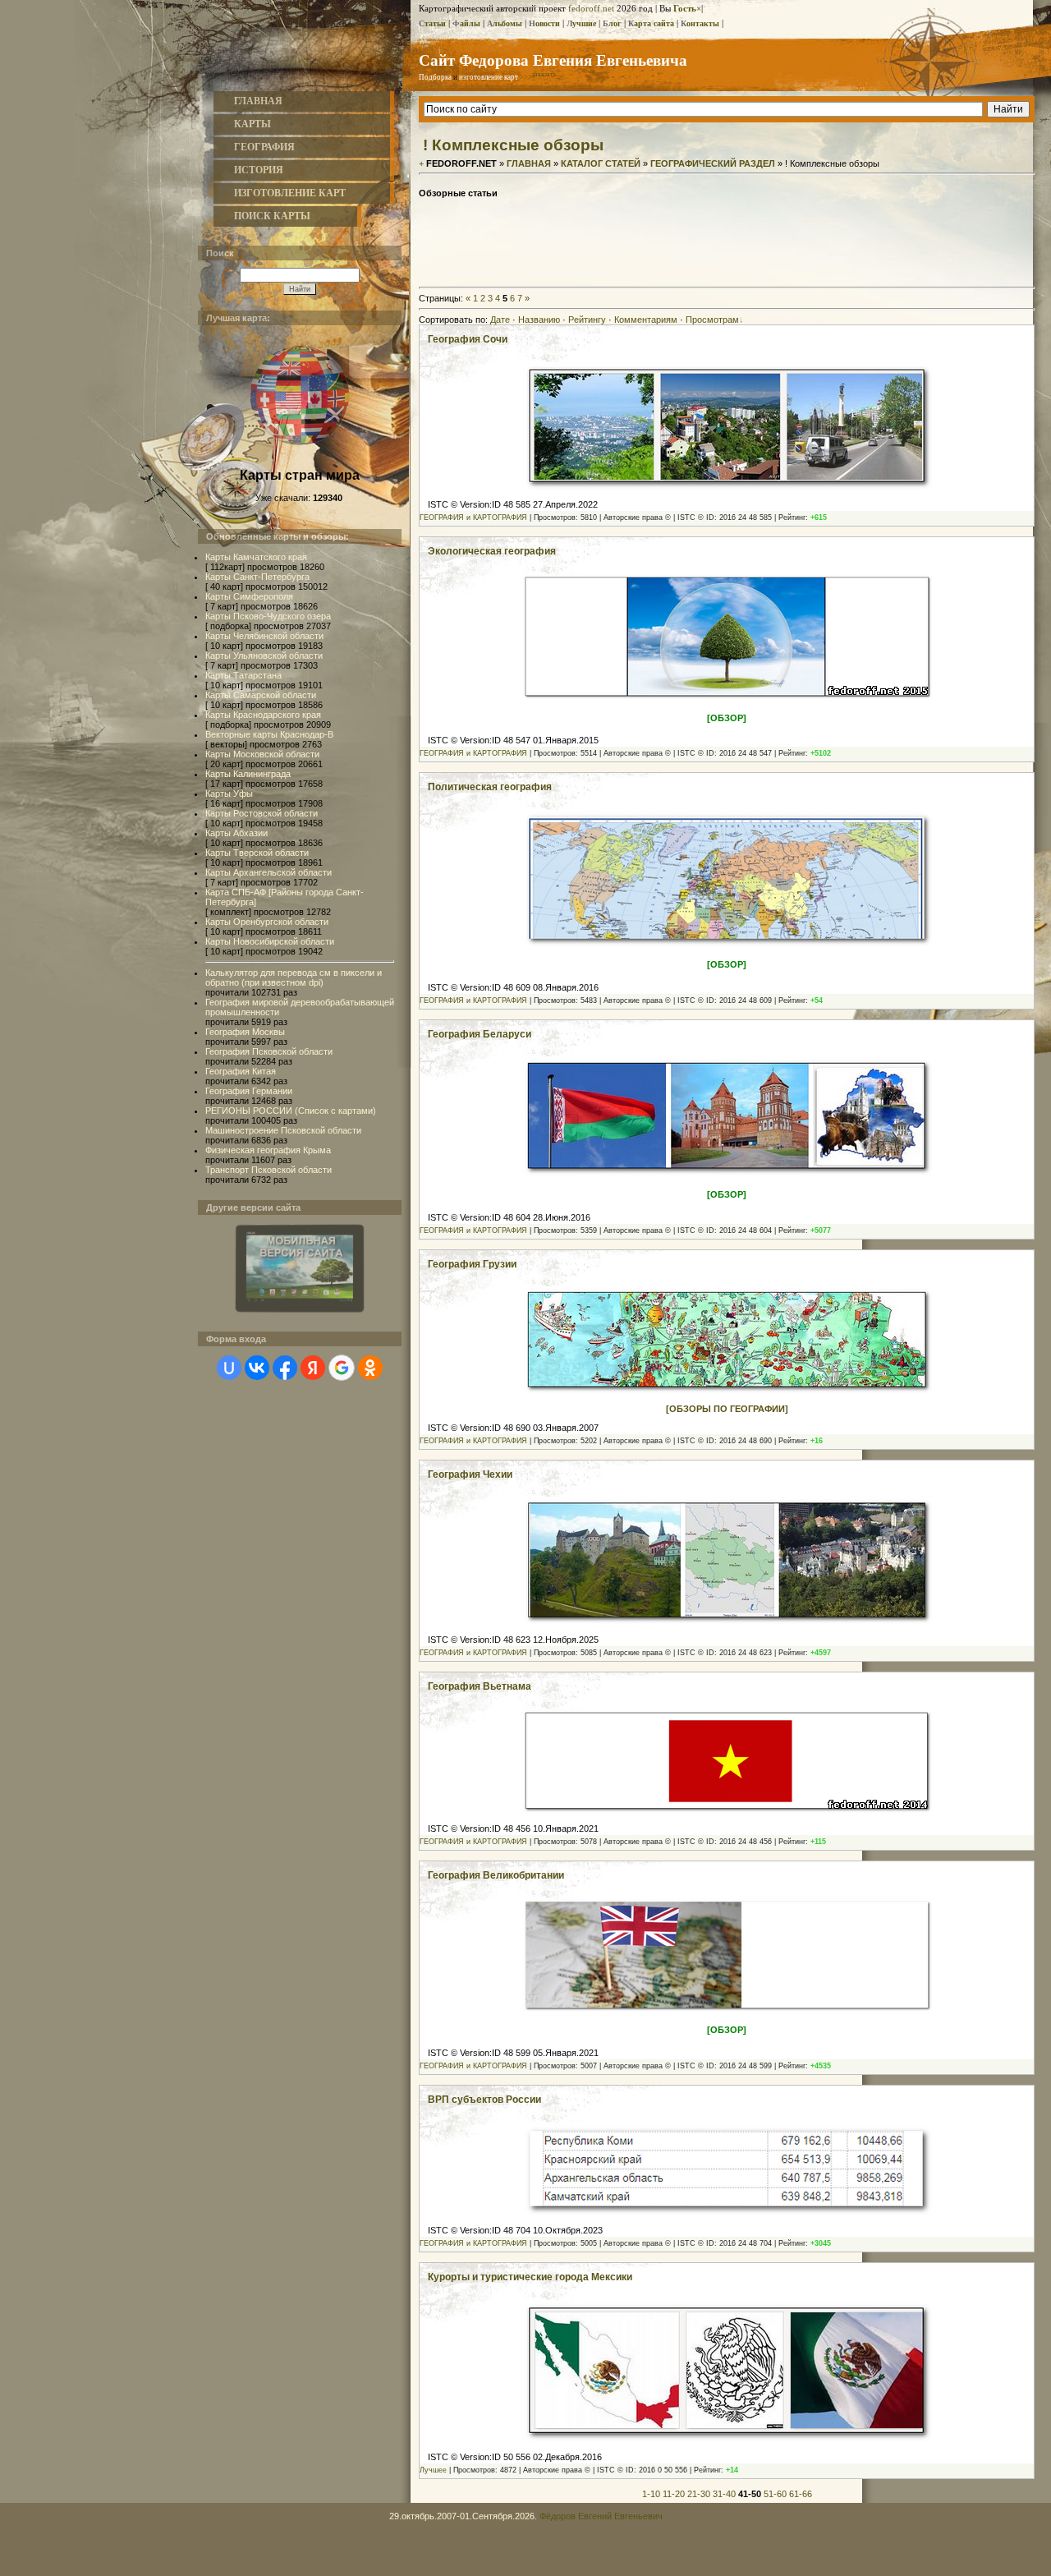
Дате (500, 320)
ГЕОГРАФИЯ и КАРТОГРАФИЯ (473, 517)
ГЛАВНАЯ (258, 101)
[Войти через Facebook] (285, 1368)
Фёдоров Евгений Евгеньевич (601, 2516)
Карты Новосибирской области (270, 941)
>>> (538, 77)
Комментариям (646, 320)
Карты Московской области (262, 754)
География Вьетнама (480, 1686)
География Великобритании (496, 1875)
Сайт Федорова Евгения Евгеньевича (553, 60)
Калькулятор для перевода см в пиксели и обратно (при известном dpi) (294, 977)
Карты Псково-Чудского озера (268, 616)
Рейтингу (587, 320)
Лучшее (433, 2470)
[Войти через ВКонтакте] (257, 1368)
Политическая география (490, 787)
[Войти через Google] (342, 1368)
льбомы (505, 23)
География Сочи (468, 339)
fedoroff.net (591, 8)
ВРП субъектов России (484, 2100)
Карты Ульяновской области (264, 655)
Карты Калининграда (248, 774)
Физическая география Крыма (268, 1150)
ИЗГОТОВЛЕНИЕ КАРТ (290, 193)
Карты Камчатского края (256, 557)
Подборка (435, 77)
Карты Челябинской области (264, 636)
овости (544, 23)
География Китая (241, 1071)
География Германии (249, 1091)
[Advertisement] (727, 244)
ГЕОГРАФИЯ (264, 147)
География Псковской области (269, 1051)
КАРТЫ (252, 124)
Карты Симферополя (249, 596)
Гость (685, 8)
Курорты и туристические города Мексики (530, 2277)
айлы (466, 23)
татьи (432, 23)
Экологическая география (492, 551)
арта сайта (651, 23)
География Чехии (470, 1474)
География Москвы (245, 1032)
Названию (539, 320)
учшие (581, 23)
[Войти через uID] (229, 1368)
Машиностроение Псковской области (283, 1130)
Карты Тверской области (257, 853)
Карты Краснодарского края (263, 715)
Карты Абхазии (236, 833)
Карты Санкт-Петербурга (257, 577)
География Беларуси (480, 1034)
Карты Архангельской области (268, 872)
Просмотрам (712, 320)
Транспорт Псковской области (268, 1170)
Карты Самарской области (261, 695)
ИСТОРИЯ (259, 170)
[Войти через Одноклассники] (370, 1368)
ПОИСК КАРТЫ (272, 216)
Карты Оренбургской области (267, 922)
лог (612, 23)
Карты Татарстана (243, 675)
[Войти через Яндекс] (313, 1368)
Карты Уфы (229, 793)
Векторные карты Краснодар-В (269, 734)
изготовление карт (489, 77)
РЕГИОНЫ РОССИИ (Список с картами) (291, 1111)
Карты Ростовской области (262, 813)
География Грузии (472, 1264)
